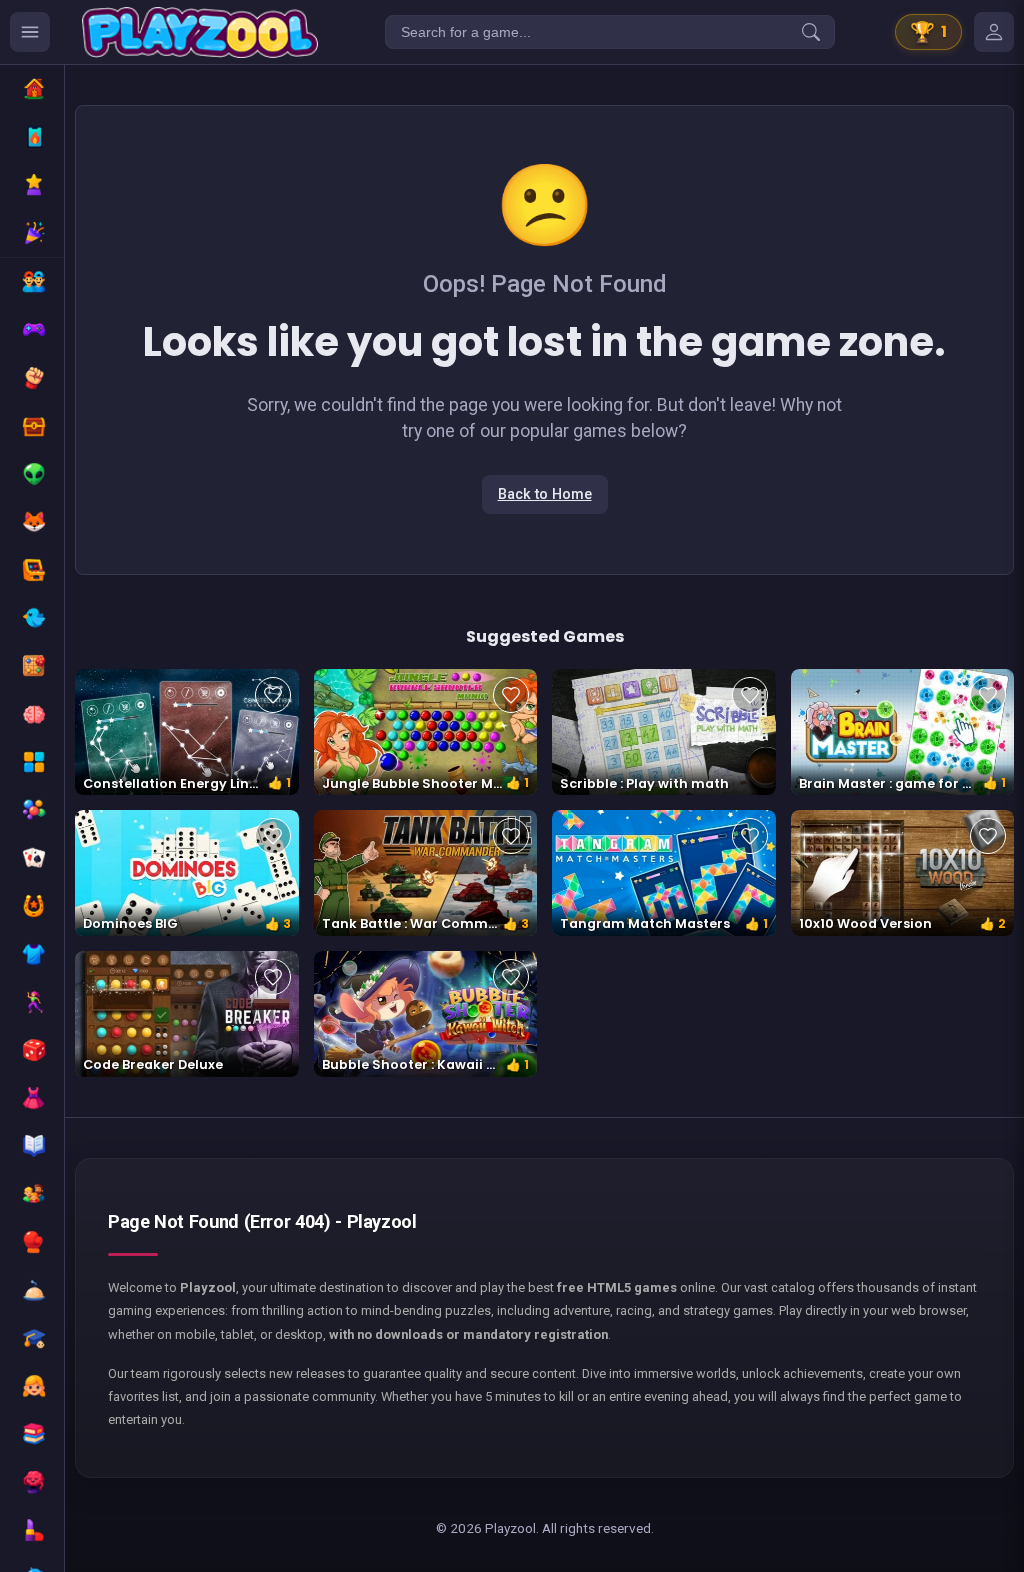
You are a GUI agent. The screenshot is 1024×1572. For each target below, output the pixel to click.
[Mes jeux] (994, 32)
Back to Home (545, 494)
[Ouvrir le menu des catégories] (30, 32)
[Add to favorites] (273, 695)
